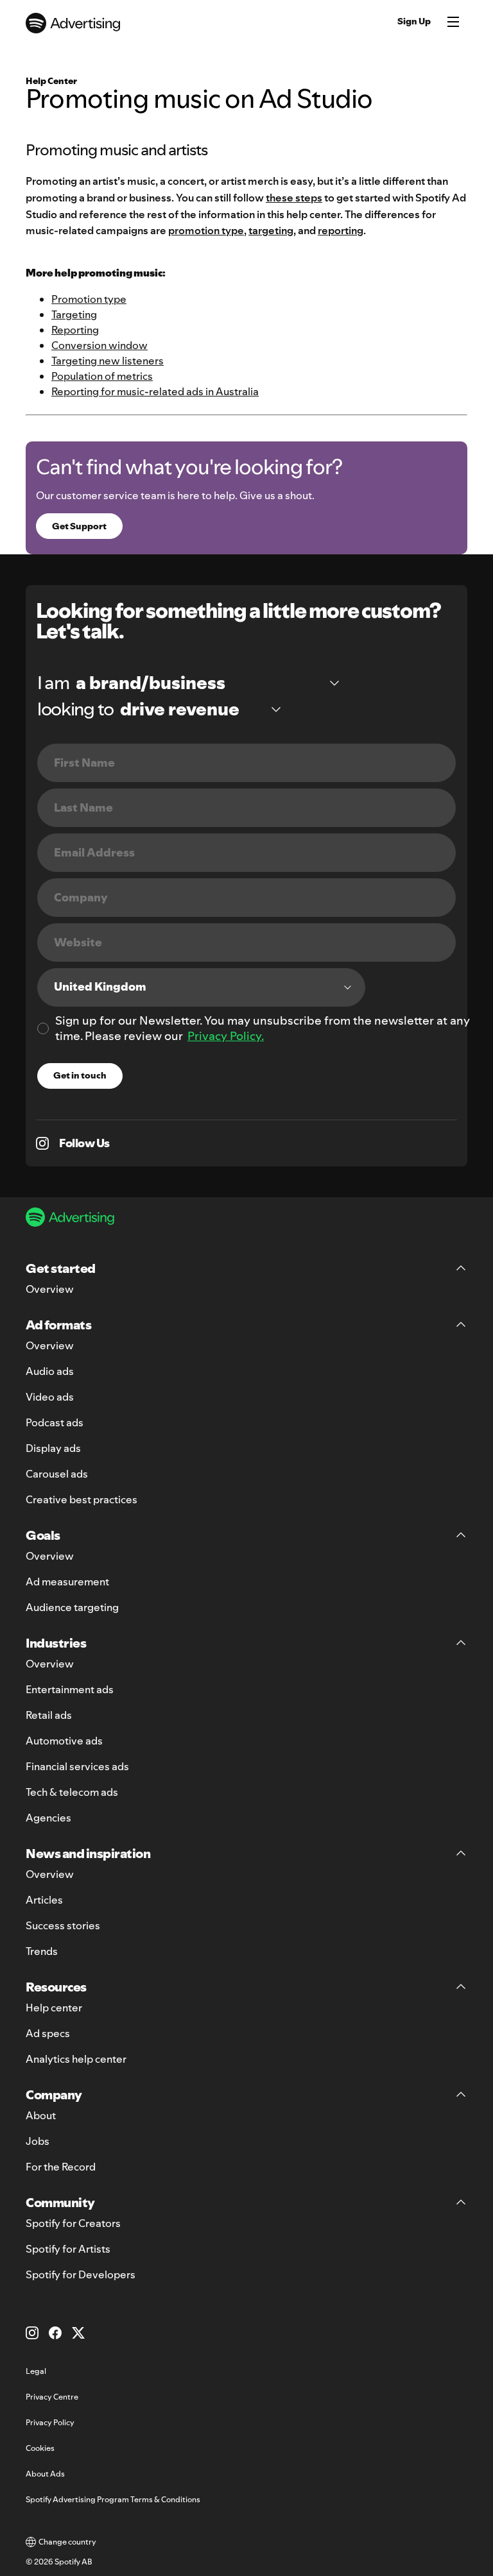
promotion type (206, 230)
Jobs (38, 2141)
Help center (54, 2008)
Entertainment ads (70, 1689)
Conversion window (99, 345)
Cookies (40, 2448)
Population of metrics (102, 376)
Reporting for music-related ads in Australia (155, 391)
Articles (44, 1900)
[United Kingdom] (201, 987)
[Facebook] (55, 2333)
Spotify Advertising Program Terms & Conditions (113, 2499)
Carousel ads (57, 1474)
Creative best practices (82, 1499)
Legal (36, 2371)
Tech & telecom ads (72, 1792)
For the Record (61, 2167)
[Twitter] (78, 2333)
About (41, 2115)
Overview (50, 1289)
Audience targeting (72, 1607)
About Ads (45, 2474)
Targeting (74, 314)
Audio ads (50, 1371)
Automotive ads (64, 1741)
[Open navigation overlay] (453, 23)
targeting (271, 230)
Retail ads (49, 1715)
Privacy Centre (52, 2397)
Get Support (79, 526)
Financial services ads (77, 1766)
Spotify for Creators (73, 2223)
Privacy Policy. (226, 1036)
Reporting (75, 330)
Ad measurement (67, 1582)
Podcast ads (55, 1422)
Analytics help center (76, 2059)
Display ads (53, 1448)
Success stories (63, 1925)
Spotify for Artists (68, 2249)
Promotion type (89, 299)
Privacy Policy (50, 2422)
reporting (341, 230)
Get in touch (80, 1075)
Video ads (50, 1397)
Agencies (48, 1818)
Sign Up (414, 21)
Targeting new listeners (108, 361)
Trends (42, 1951)
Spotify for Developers (81, 2274)
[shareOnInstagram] (42, 1143)
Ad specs (48, 2033)
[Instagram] (32, 2333)
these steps (294, 198)
